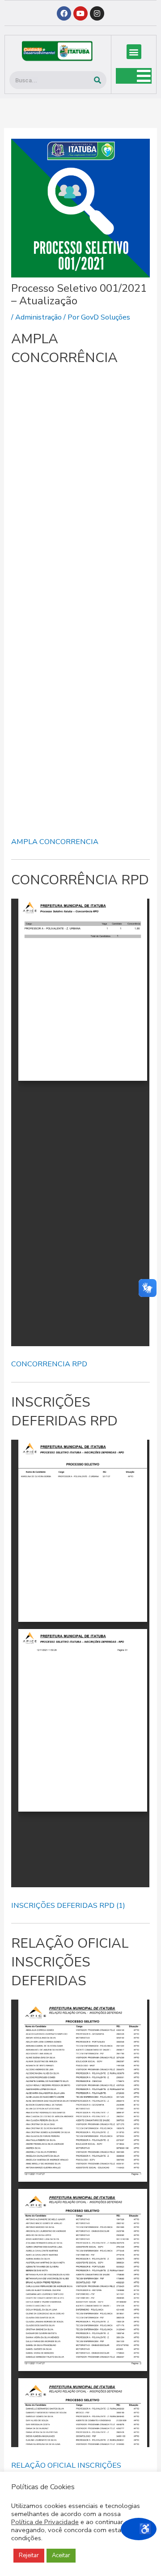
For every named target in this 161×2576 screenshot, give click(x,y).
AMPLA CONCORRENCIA (55, 842)
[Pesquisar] (97, 80)
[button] (134, 52)
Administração (38, 317)
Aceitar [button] (61, 2555)
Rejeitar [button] (29, 2555)
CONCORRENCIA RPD (49, 1364)
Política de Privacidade (45, 2522)
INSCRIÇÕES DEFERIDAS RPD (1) (68, 1905)
